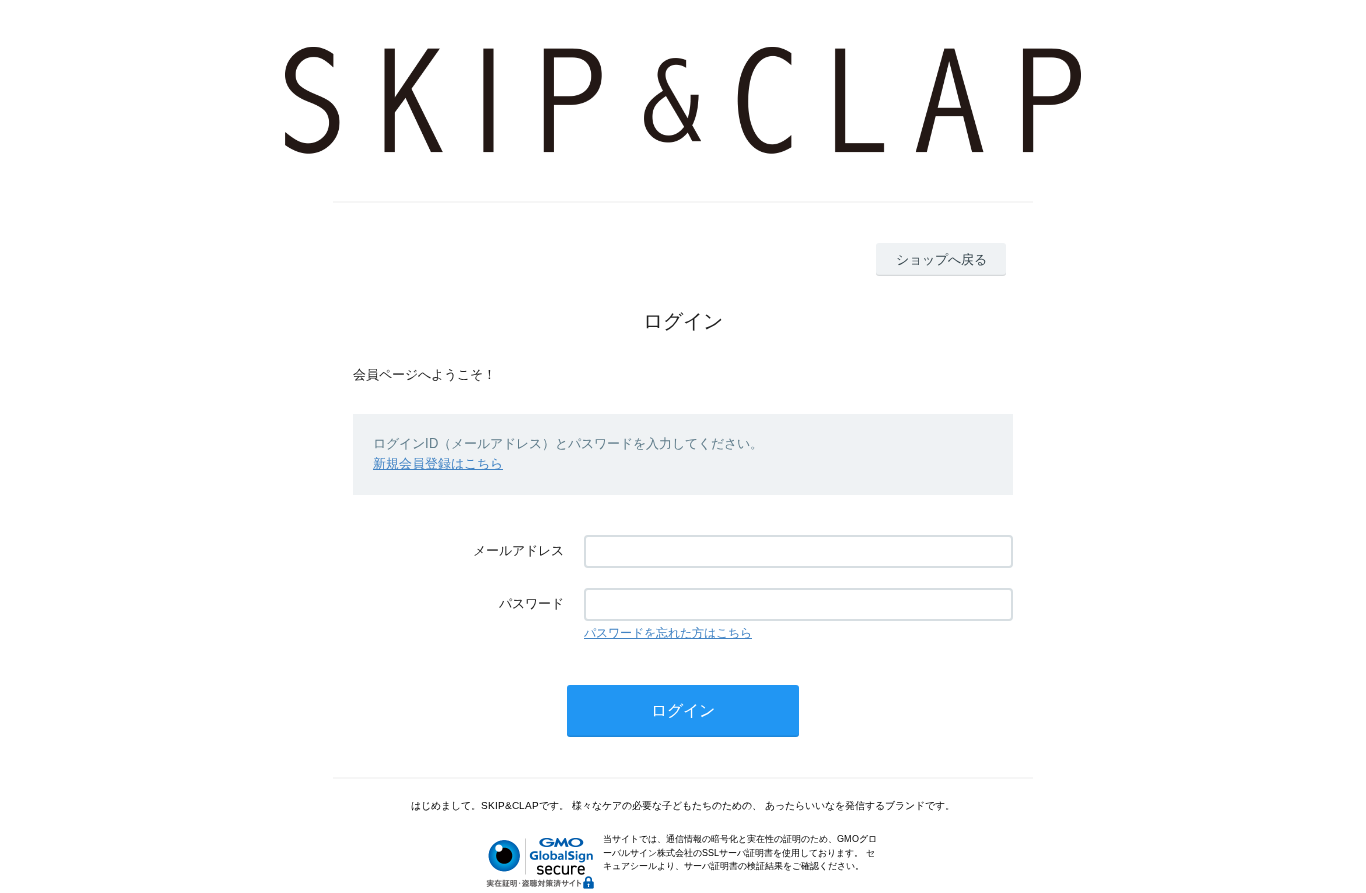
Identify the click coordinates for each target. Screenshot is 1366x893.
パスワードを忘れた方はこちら (668, 633)
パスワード (531, 603)
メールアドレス (518, 550)
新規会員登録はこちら (438, 463)
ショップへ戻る (941, 259)
